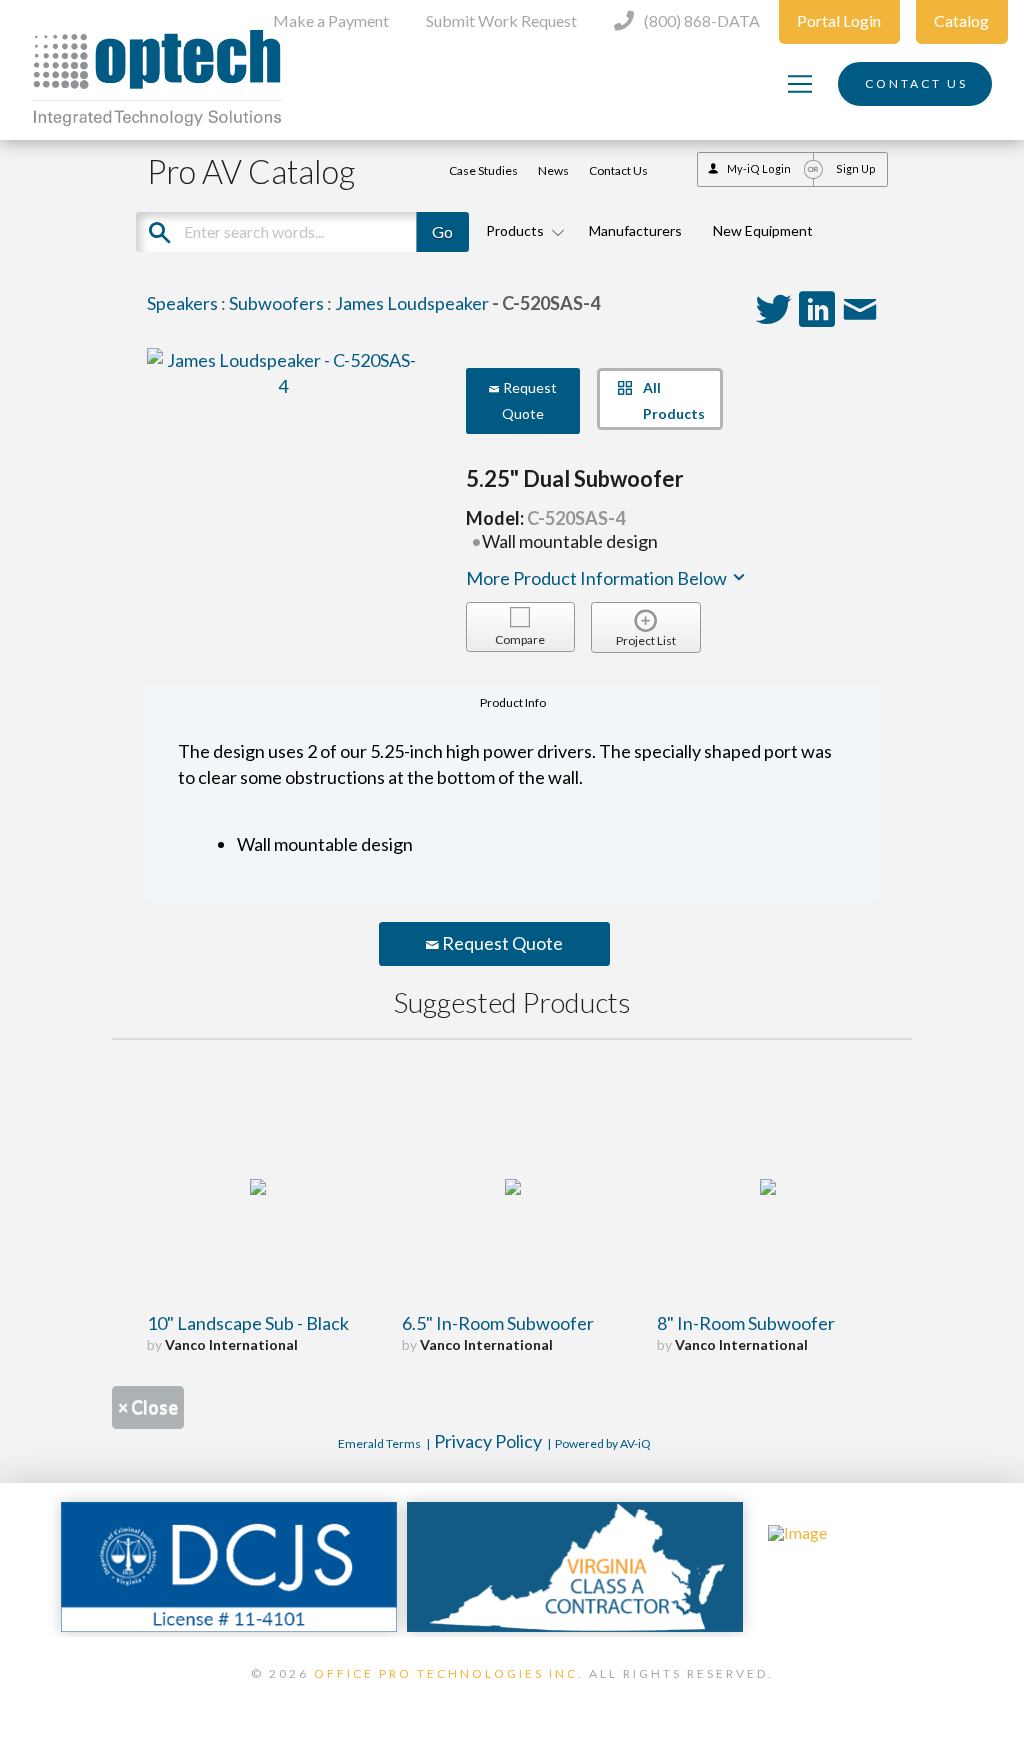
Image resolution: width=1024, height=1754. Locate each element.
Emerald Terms (379, 1443)
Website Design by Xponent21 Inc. (512, 1699)
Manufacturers (635, 230)
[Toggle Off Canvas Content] (800, 84)
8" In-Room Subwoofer (746, 1323)
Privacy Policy (488, 1441)
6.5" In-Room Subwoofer (498, 1323)
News (553, 170)
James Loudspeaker (412, 303)
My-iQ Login (759, 168)
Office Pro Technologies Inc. (449, 1673)
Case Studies (483, 170)
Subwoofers (276, 303)
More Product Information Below (598, 578)
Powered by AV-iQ (603, 1443)
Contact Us (618, 170)
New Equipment (763, 230)
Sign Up (856, 168)
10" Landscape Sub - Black (248, 1323)
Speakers (182, 303)
